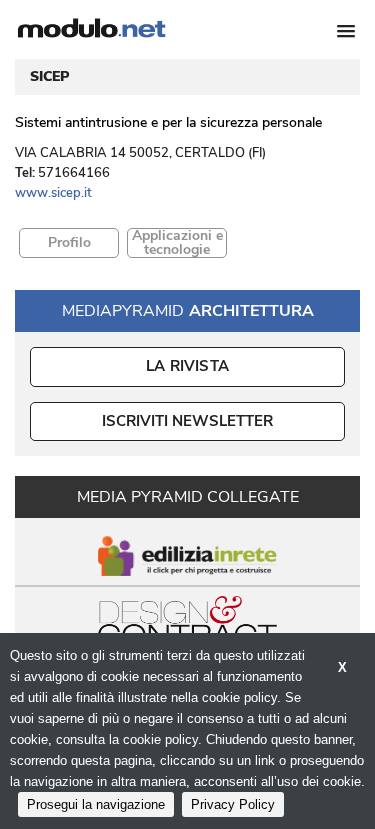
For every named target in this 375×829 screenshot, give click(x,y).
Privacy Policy (233, 804)
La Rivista (187, 366)
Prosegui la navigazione (96, 804)
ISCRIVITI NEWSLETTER (187, 421)
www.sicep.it (53, 193)
